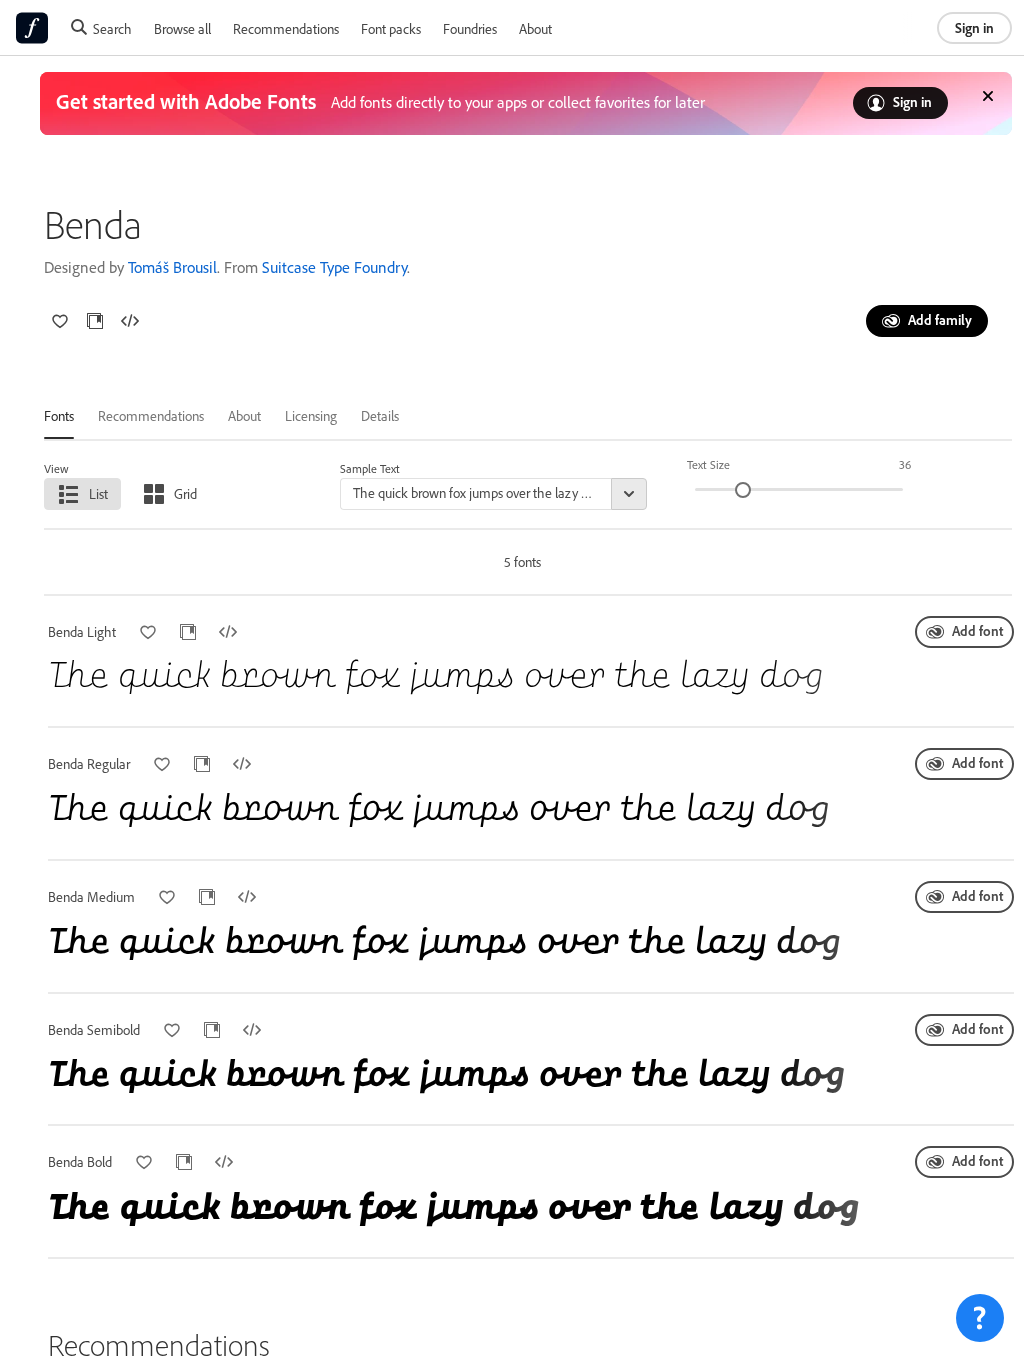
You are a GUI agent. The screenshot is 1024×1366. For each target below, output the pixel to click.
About (535, 28)
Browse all (182, 28)
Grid (185, 493)
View (56, 468)
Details (380, 415)
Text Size (708, 464)
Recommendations (286, 28)
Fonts (59, 415)
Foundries (470, 28)
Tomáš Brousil (172, 267)
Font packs (391, 28)
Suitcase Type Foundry (334, 267)
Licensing (311, 415)
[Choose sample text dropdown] (629, 494)
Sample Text (370, 468)
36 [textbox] (905, 464)
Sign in (974, 27)
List (98, 493)
